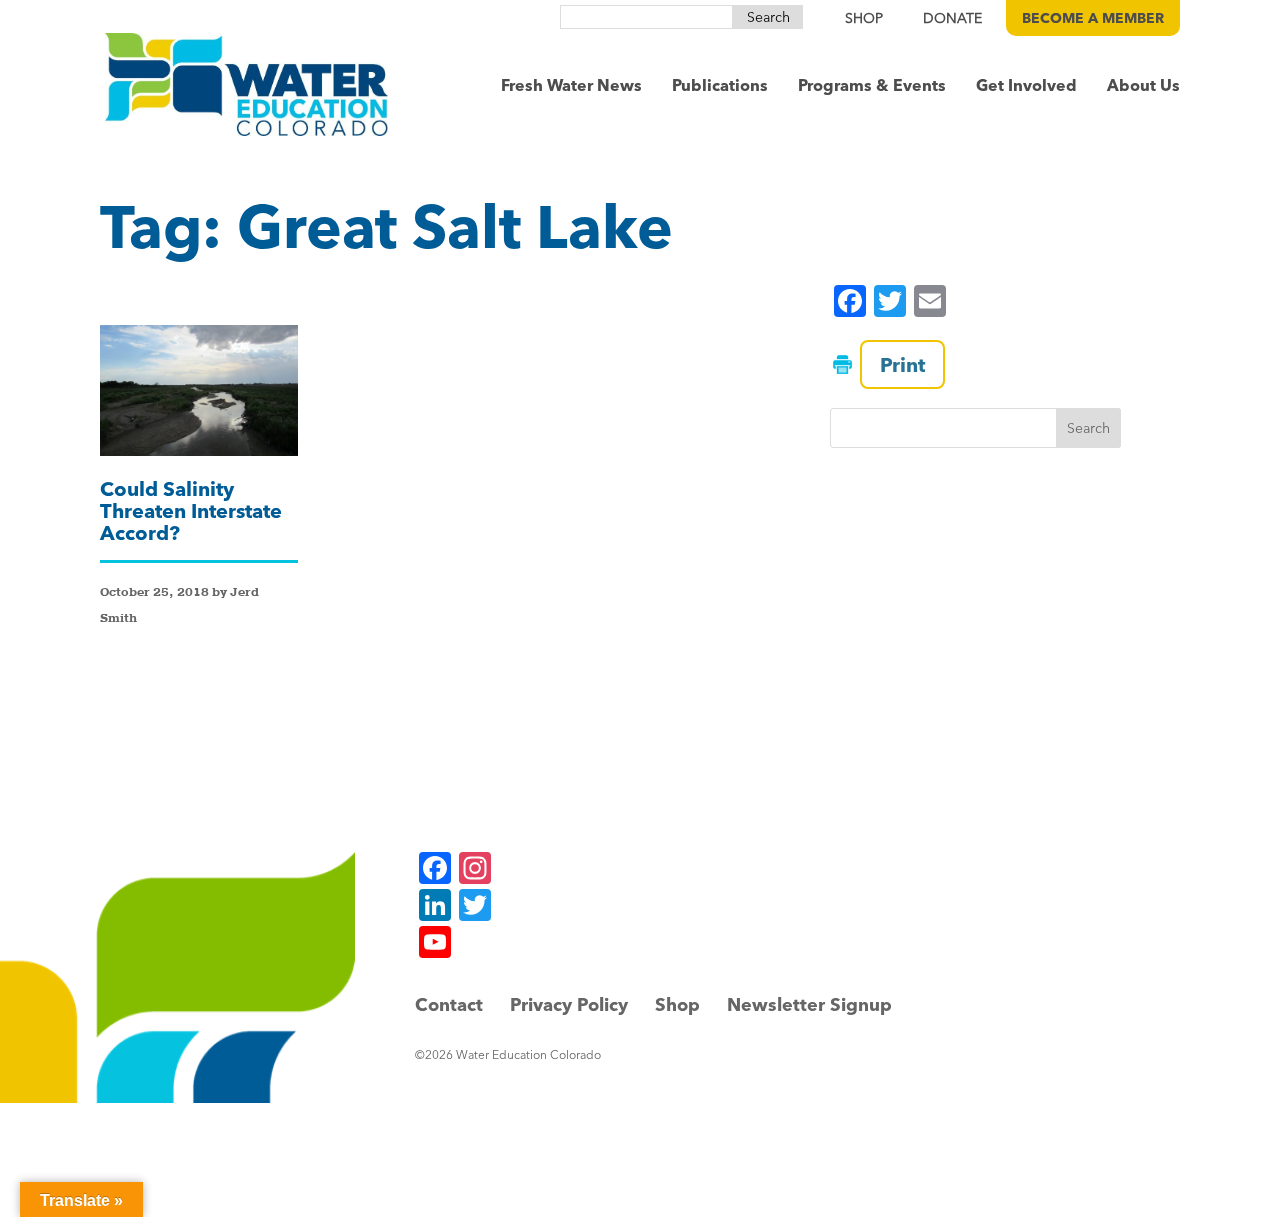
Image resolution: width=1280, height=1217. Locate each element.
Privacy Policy (569, 1004)
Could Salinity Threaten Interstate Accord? (191, 510)
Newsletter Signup (809, 1004)
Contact (449, 1004)
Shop (677, 1004)
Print (902, 364)
